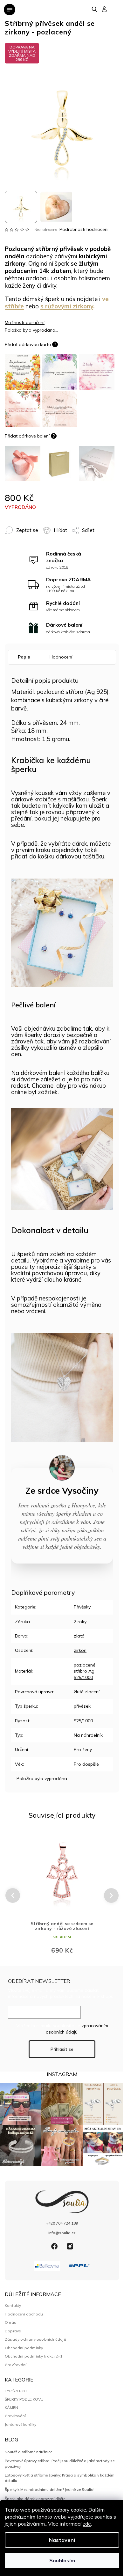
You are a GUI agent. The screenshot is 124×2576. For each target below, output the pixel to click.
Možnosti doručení (25, 322)
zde (87, 2524)
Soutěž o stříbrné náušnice (28, 2452)
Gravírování (16, 2365)
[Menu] (10, 10)
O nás (10, 2322)
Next (111, 1895)
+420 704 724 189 (62, 2223)
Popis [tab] (24, 657)
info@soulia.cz (62, 2233)
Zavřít (97, 527)
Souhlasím (62, 2560)
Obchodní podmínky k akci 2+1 (34, 2356)
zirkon (80, 1650)
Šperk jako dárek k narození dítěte (35, 2499)
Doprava (13, 2331)
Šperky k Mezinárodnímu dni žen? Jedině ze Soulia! (50, 2489)
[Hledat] (95, 9)
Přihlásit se (62, 2049)
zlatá (79, 1636)
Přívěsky (82, 1607)
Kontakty (13, 2305)
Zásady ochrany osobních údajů (35, 2339)
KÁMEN (11, 2408)
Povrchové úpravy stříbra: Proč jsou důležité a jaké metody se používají (60, 2463)
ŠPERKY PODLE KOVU (24, 2399)
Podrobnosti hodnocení (84, 229)
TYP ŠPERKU (16, 2391)
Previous (12, 1896)
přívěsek (82, 1706)
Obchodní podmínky (24, 2348)
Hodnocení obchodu (24, 2314)
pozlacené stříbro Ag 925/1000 (85, 1671)
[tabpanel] (62, 1895)
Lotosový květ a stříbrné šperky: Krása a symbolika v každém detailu (60, 2478)
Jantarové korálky (21, 2425)
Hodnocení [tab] (61, 657)
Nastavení (62, 2540)
